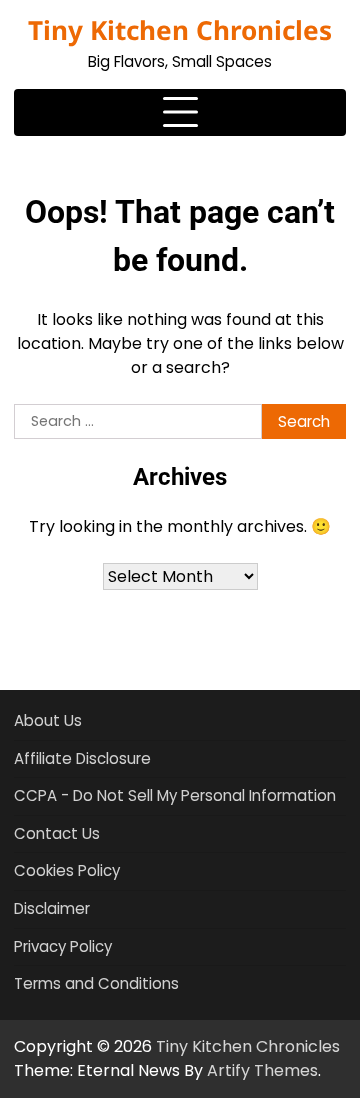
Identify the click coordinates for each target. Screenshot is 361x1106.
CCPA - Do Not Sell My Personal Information (175, 795)
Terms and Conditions (96, 983)
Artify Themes (262, 1070)
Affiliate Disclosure (82, 758)
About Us (48, 720)
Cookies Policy (67, 870)
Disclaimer (52, 908)
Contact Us (57, 833)
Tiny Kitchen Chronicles (180, 30)
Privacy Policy (63, 946)
